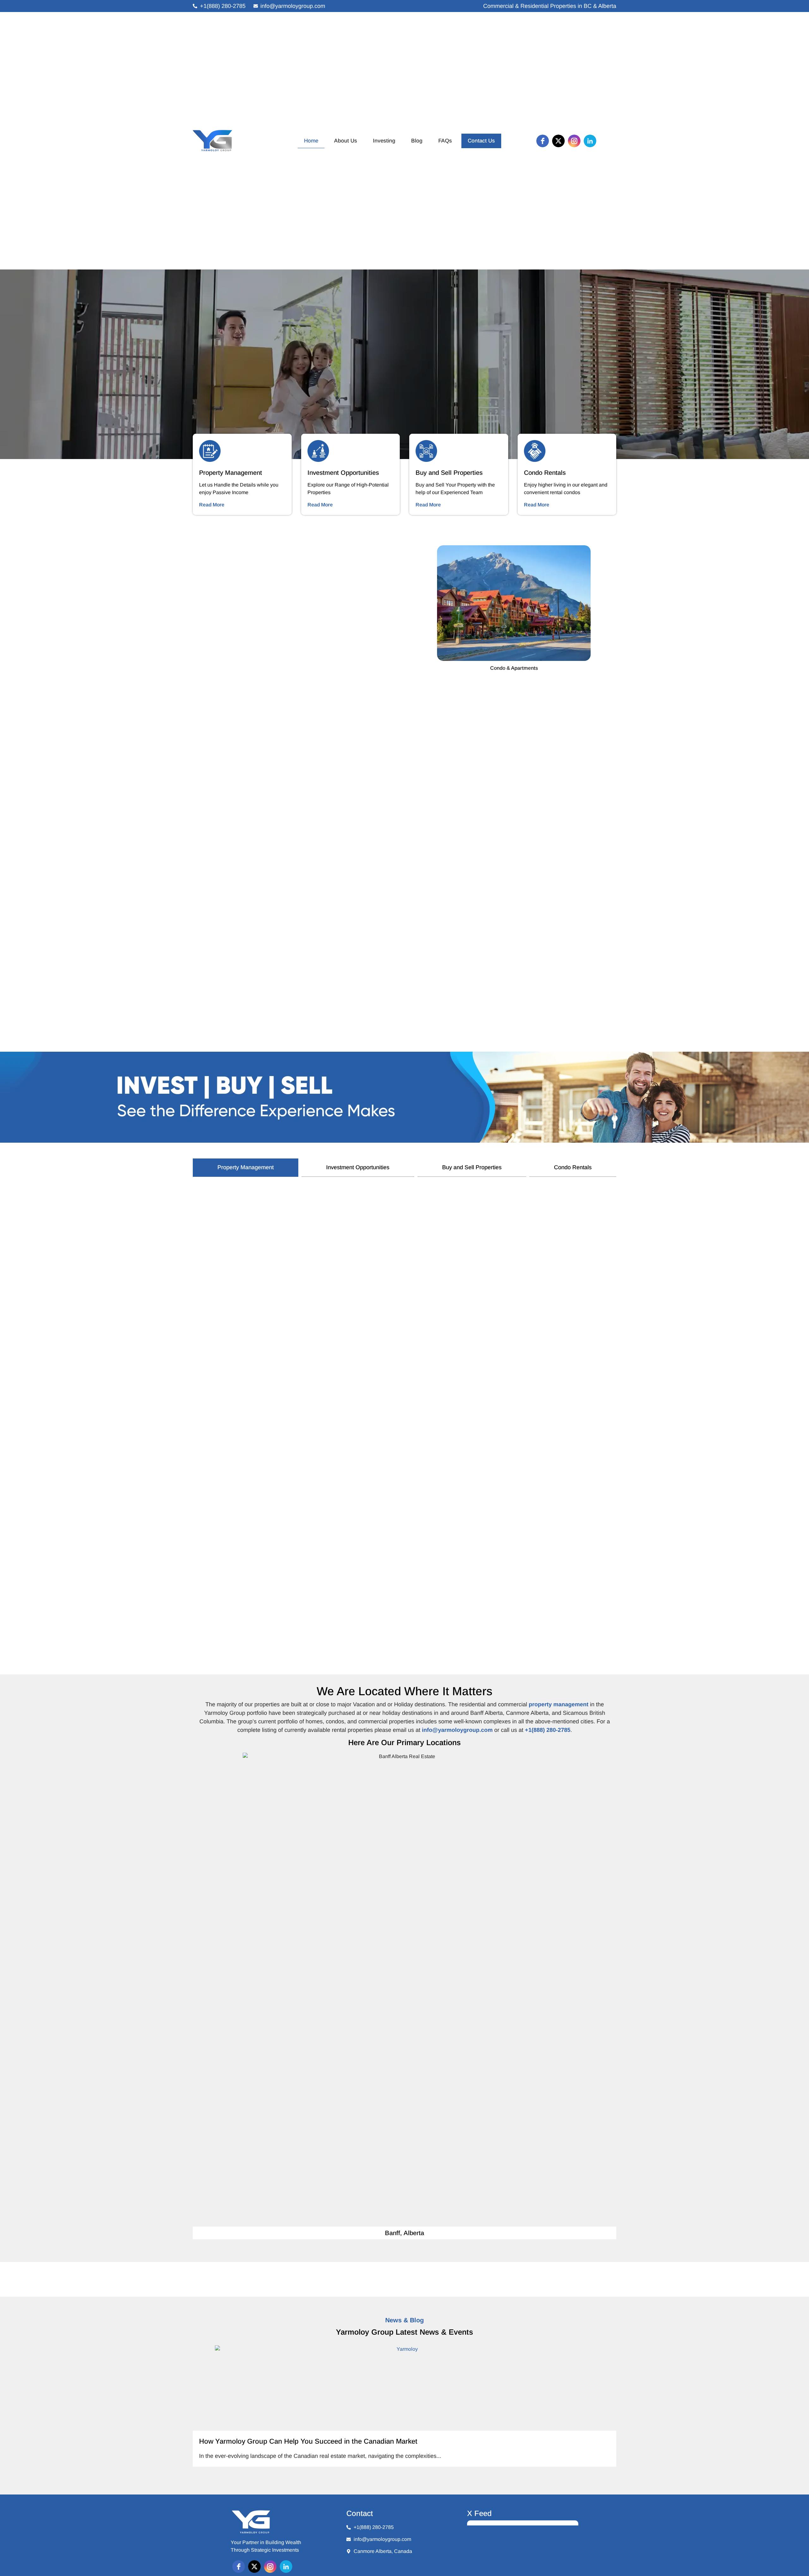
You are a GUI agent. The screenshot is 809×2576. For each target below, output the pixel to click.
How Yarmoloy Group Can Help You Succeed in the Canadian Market (308, 2441)
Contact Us (481, 141)
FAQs (445, 141)
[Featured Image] (404, 2388)
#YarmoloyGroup (534, 2567)
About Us (346, 141)
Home (311, 141)
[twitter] (558, 141)
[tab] (246, 1168)
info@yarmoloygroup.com (457, 1730)
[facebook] (543, 141)
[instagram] (574, 141)
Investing (384, 141)
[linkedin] (590, 141)
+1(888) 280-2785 (548, 1730)
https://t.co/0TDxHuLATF (494, 2567)
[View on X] (570, 2532)
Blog (417, 141)
